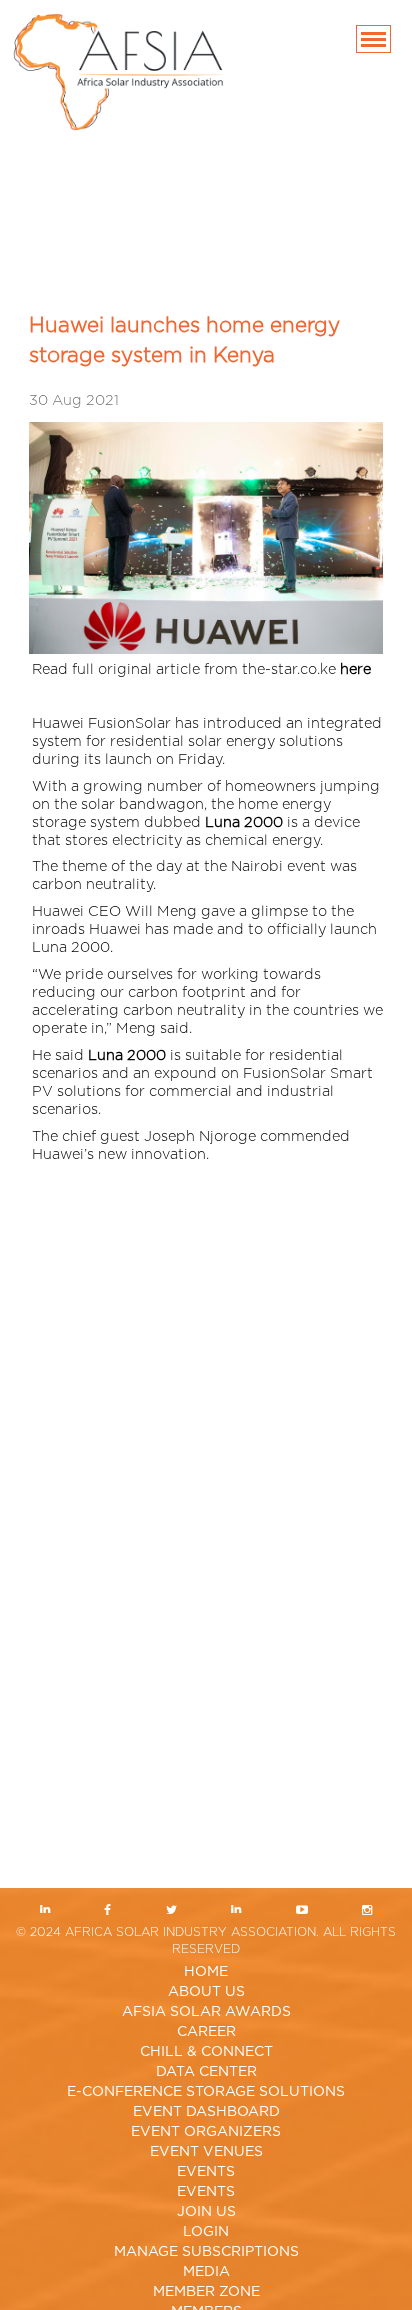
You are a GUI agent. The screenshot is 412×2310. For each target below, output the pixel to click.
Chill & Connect (206, 2052)
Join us (206, 2212)
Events (206, 2172)
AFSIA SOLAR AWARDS (206, 2012)
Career (206, 2032)
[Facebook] (108, 1911)
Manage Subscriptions (206, 2252)
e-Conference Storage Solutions (206, 2092)
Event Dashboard (206, 2112)
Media (206, 2272)
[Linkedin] (44, 1911)
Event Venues (206, 2152)
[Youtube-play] (302, 1911)
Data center (206, 2072)
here (355, 669)
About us (206, 1992)
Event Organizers (206, 2132)
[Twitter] (171, 1911)
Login (206, 2232)
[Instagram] (367, 1911)
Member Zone (206, 2292)
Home (206, 1972)
